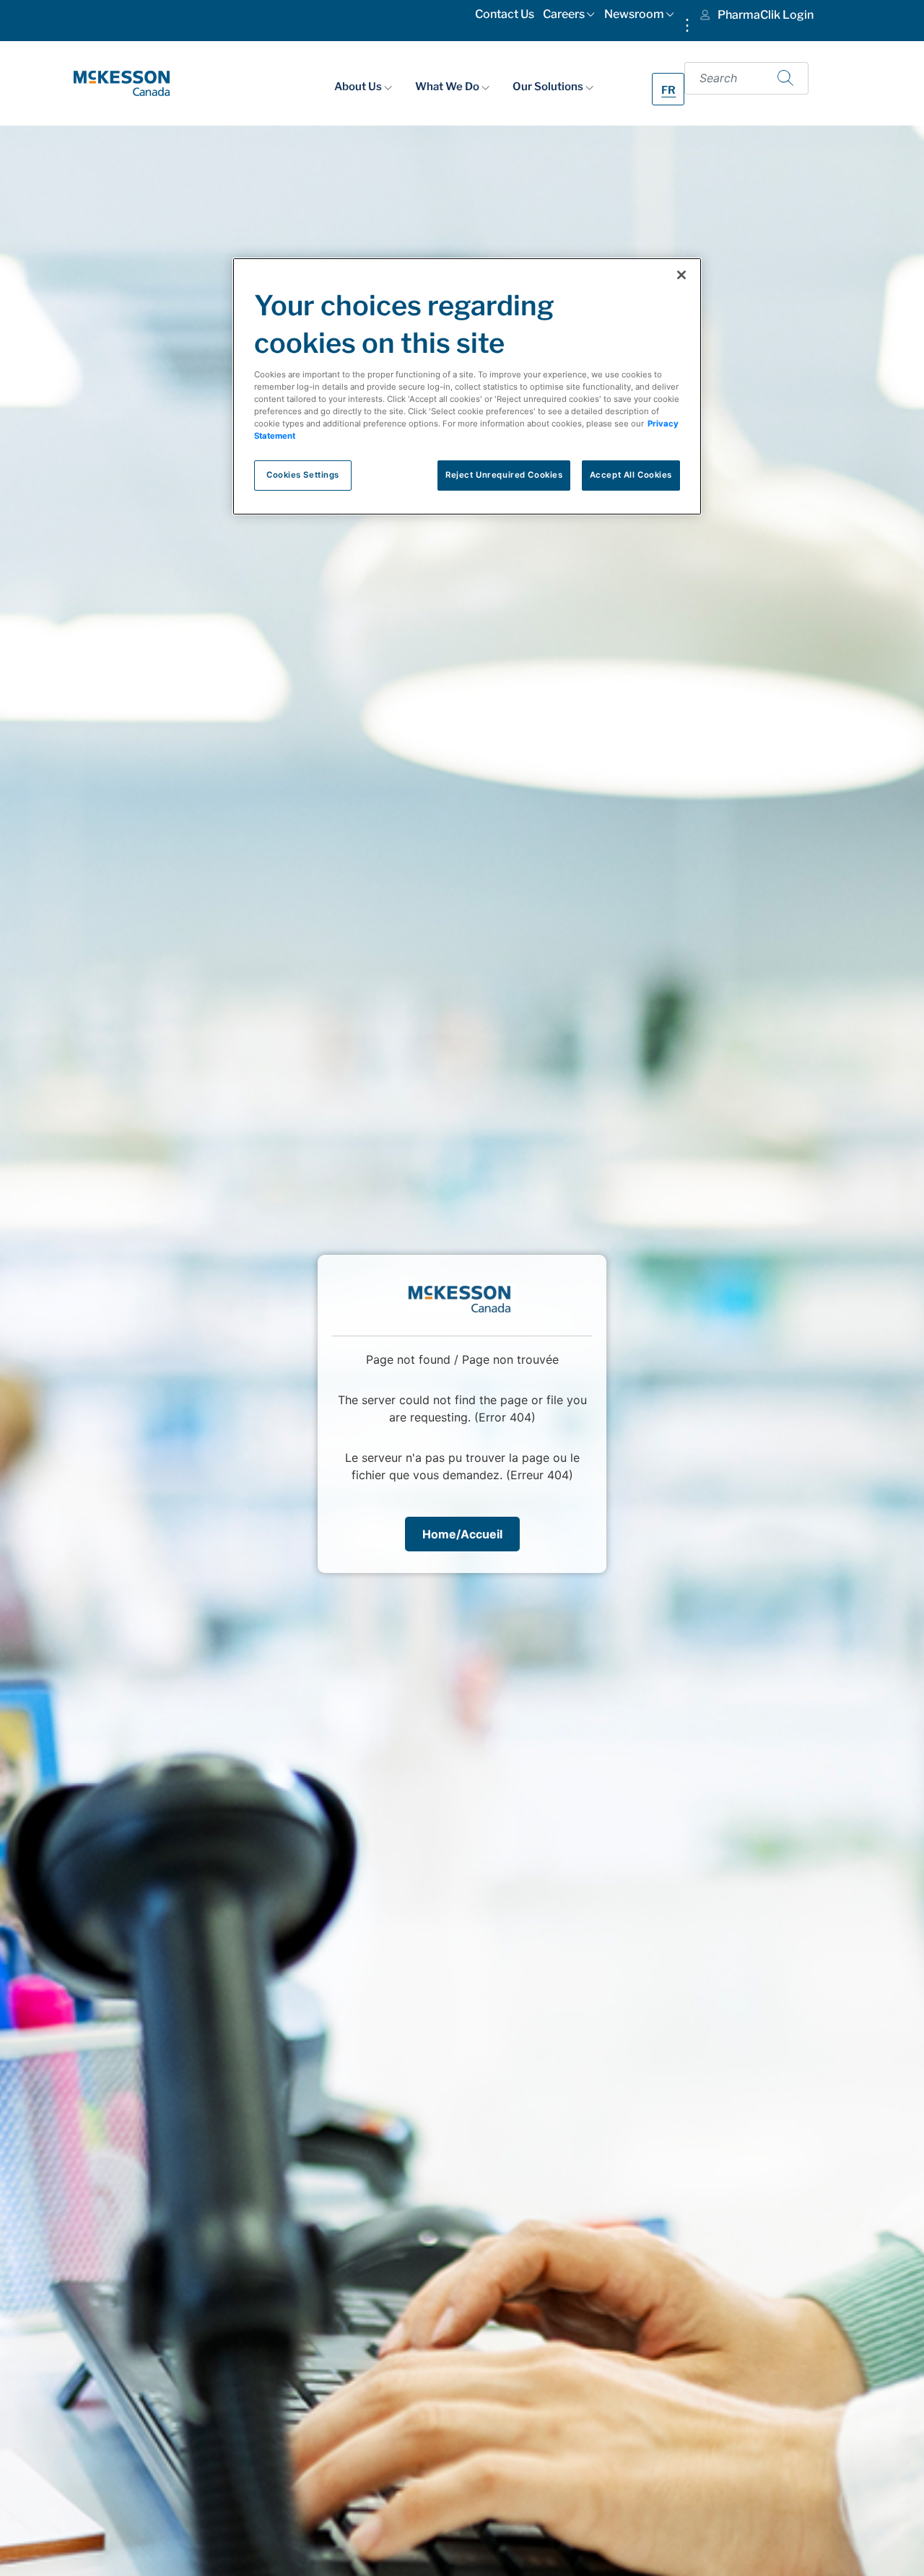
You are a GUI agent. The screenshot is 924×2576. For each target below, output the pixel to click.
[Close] (681, 275)
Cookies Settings (303, 475)
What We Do (448, 86)
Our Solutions (549, 86)
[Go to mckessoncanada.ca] (122, 82)
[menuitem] (505, 17)
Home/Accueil (462, 1534)
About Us (359, 86)
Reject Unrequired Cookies (504, 475)
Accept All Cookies (631, 475)
